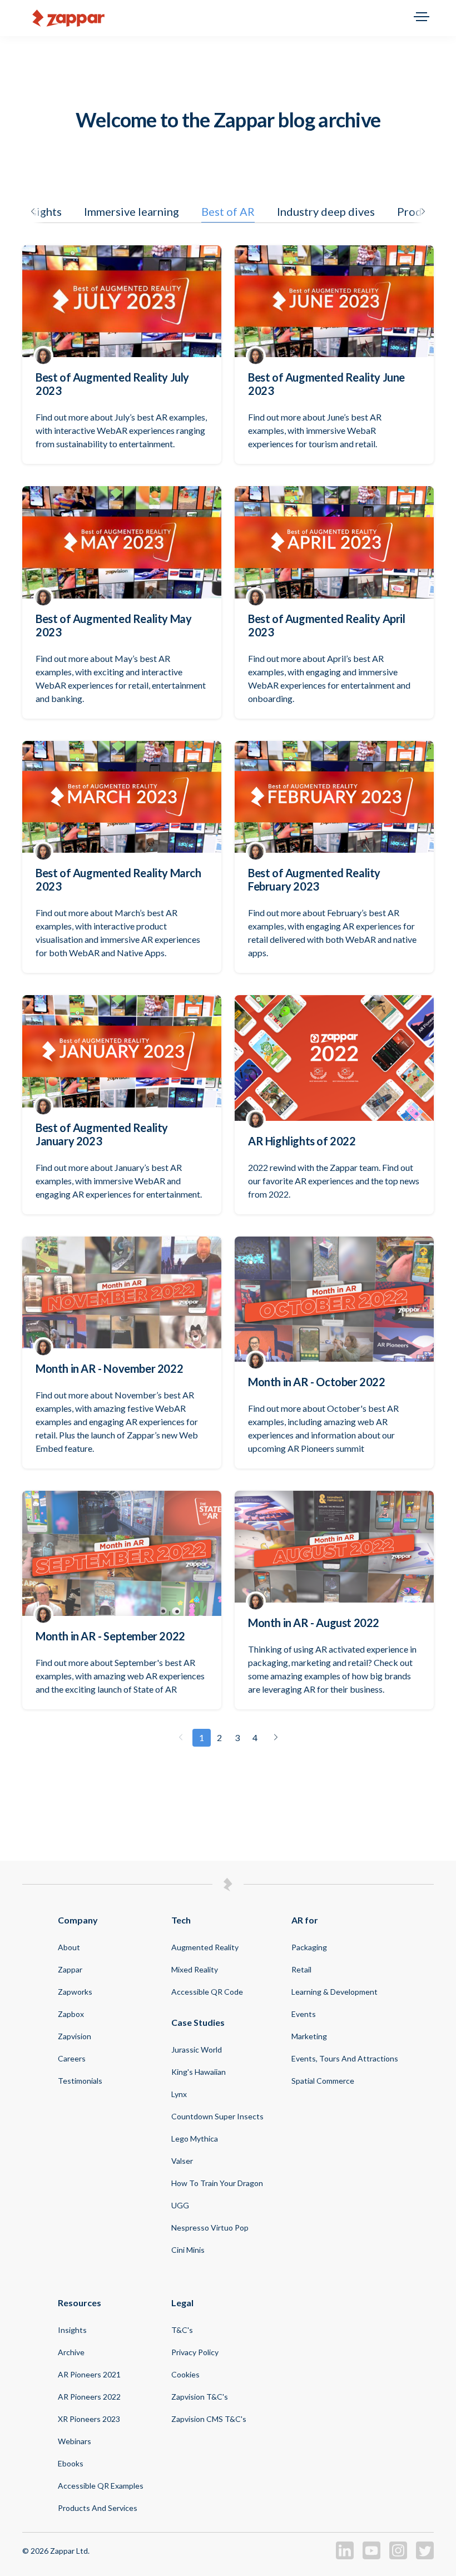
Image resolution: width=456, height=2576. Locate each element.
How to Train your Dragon (217, 2183)
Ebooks (71, 2463)
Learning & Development (334, 1992)
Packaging (309, 1947)
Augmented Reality (205, 1947)
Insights (72, 2330)
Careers (72, 2058)
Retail (301, 1969)
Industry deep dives (326, 211)
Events (304, 2014)
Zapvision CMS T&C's (209, 2419)
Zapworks (75, 1992)
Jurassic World (197, 2050)
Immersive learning (132, 211)
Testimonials (80, 2081)
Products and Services (98, 2508)
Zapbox (71, 2014)
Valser (182, 2161)
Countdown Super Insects (217, 2116)
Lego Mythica (195, 2139)
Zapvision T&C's (200, 2397)
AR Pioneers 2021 (89, 2374)
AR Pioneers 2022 (89, 2397)
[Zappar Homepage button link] (68, 18)
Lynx (179, 2094)
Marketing (309, 2036)
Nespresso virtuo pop (210, 2228)
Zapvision (75, 2036)
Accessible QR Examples (101, 2486)
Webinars (75, 2441)
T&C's (182, 2330)
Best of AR (228, 211)
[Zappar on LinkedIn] (345, 2556)
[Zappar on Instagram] (398, 2556)
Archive (71, 2352)
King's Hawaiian (199, 2072)
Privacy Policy (195, 2352)
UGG (180, 2205)
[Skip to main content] (228, 18)
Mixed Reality (195, 1969)
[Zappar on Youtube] (371, 2556)
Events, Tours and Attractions (345, 2058)
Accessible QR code (207, 1992)
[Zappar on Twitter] (425, 2556)
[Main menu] (422, 18)
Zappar (70, 1969)
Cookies (185, 2374)
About (69, 1947)
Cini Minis (188, 2250)
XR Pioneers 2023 (89, 2419)
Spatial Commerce (323, 2081)
